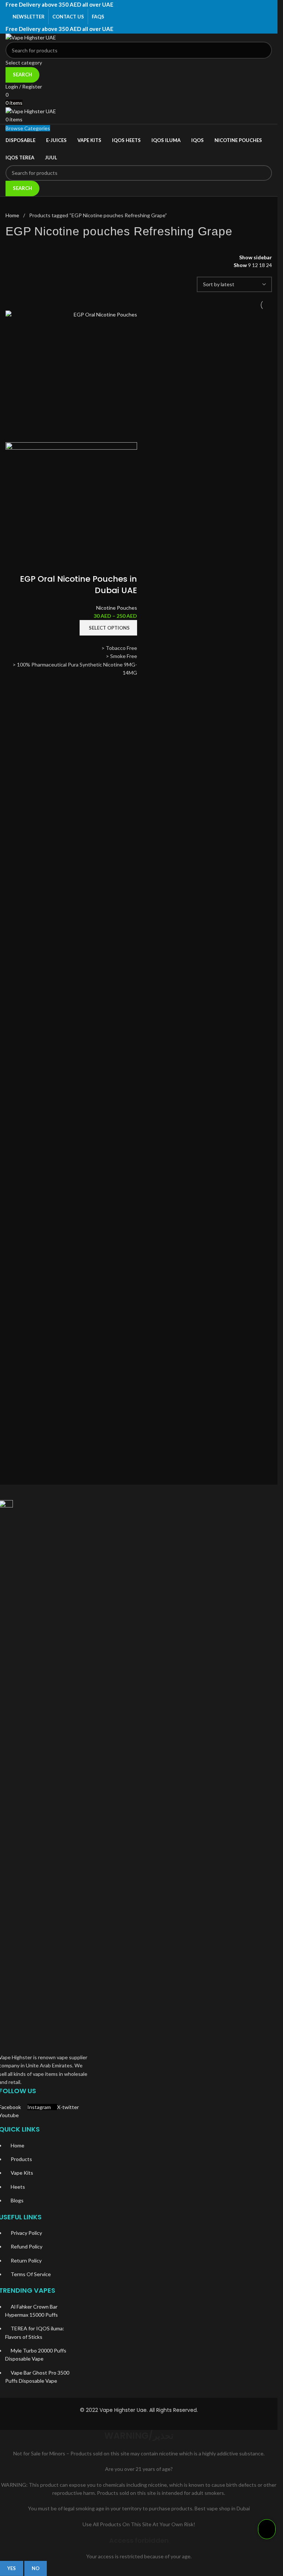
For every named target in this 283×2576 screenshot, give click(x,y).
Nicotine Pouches (117, 608)
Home (13, 215)
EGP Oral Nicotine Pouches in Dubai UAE (78, 585)
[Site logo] (139, 38)
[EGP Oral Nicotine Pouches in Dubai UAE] (71, 376)
